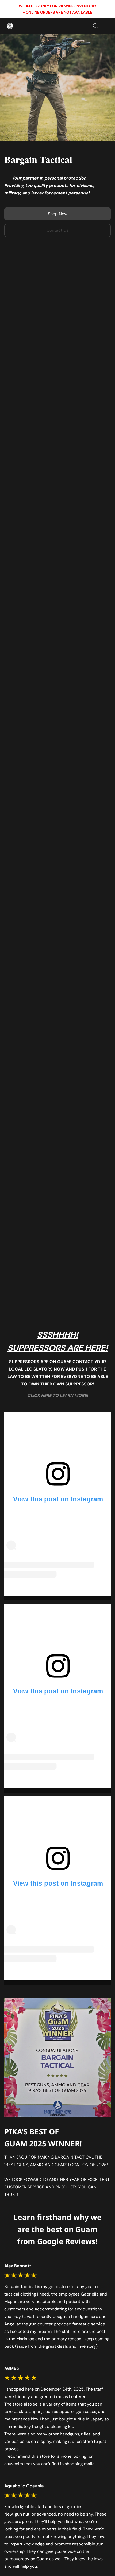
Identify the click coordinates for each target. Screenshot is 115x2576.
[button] (10, 26)
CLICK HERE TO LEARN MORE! (58, 1395)
